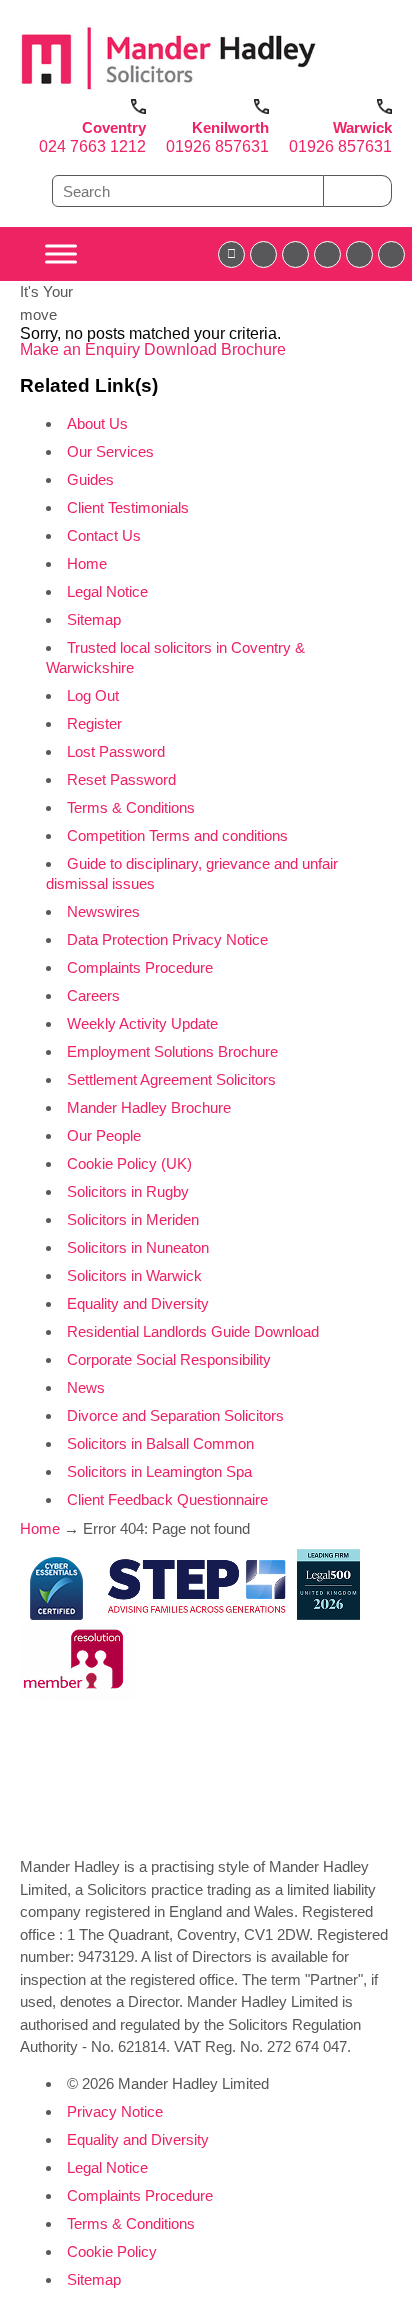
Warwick (362, 127)
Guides (90, 479)
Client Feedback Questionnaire (167, 1499)
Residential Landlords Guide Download (193, 1331)
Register (94, 723)
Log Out (93, 695)
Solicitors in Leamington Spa (159, 1471)
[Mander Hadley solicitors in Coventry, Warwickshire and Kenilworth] (169, 90)
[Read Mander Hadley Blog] (263, 254)
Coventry (114, 127)
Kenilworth (230, 127)
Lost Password (116, 751)
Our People (104, 1135)
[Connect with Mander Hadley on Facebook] (231, 254)
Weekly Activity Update (142, 1023)
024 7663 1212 (92, 146)
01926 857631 (217, 146)
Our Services (110, 451)
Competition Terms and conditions (177, 835)
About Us (97, 423)
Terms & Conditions (131, 807)
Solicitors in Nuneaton (138, 1247)
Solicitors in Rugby (128, 1191)
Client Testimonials (128, 507)
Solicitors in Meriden (133, 1219)
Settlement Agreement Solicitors (171, 1079)
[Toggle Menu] (61, 254)
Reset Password (121, 779)
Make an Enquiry (82, 349)
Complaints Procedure (140, 967)
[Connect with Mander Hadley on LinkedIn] (295, 254)
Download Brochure (215, 349)
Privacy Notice (115, 2111)
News (86, 1387)
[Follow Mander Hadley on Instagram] (327, 254)
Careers (93, 995)
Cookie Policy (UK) (129, 1163)
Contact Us (104, 535)
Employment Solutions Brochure (172, 1051)
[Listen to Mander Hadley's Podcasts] (391, 254)
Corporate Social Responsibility (169, 1359)
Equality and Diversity (138, 1303)
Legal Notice (107, 591)
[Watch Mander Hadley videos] (359, 254)
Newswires (103, 911)
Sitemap (94, 619)
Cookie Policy (112, 2251)
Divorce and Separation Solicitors (175, 1415)
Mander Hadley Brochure (149, 1107)
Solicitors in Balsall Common (160, 1443)
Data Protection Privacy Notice (167, 939)
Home (87, 563)
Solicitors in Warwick (134, 1275)
